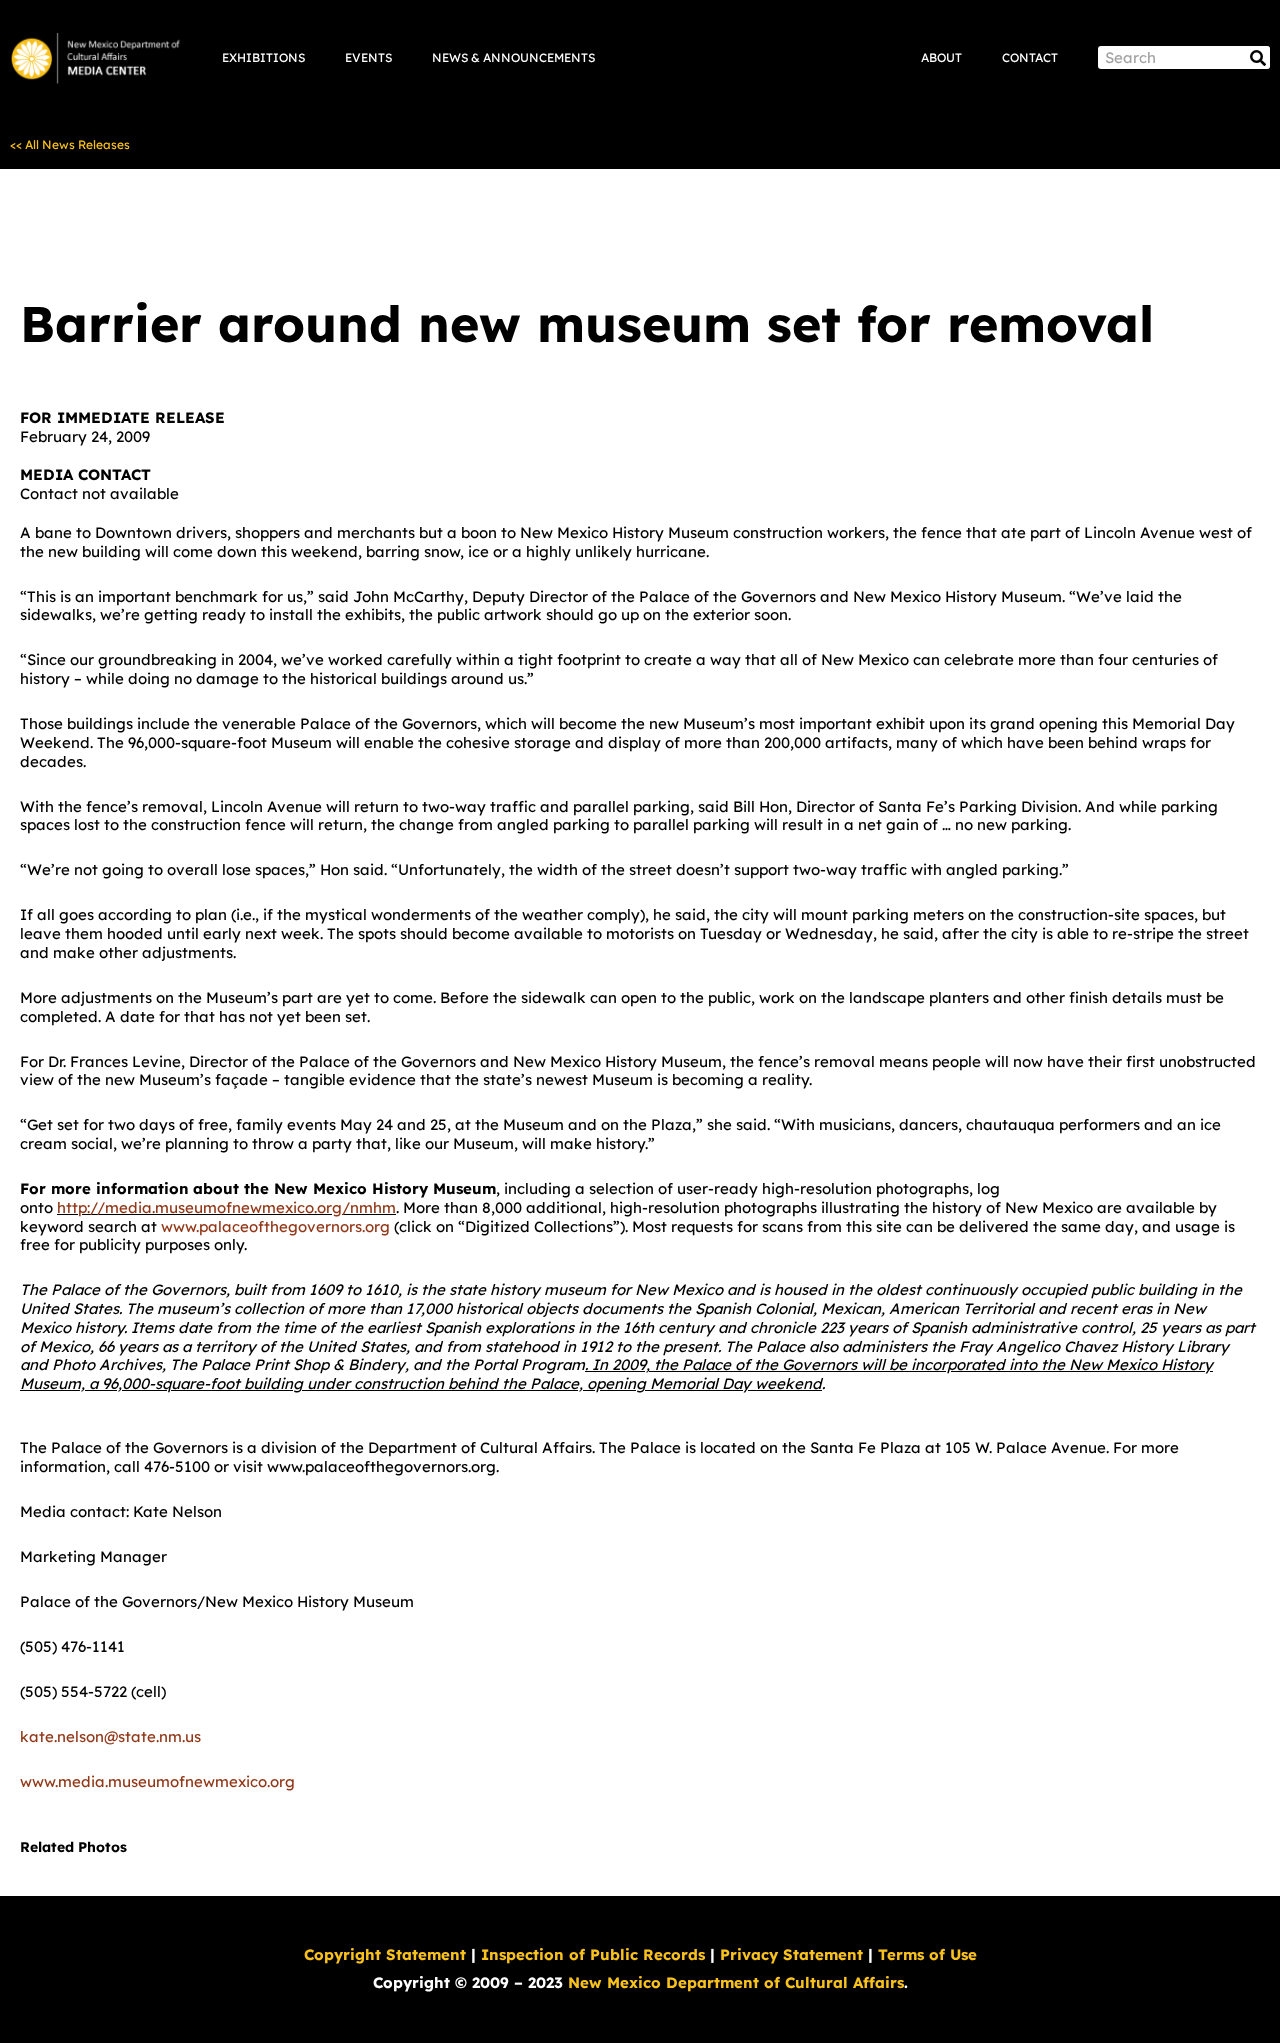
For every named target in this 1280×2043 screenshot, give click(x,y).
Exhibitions (263, 57)
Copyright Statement (385, 1954)
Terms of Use (927, 1954)
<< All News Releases (70, 144)
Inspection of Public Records (593, 1954)
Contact (1030, 57)
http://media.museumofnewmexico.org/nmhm (226, 1207)
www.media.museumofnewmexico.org (157, 1781)
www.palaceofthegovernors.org (275, 1226)
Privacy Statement (791, 1954)
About (941, 57)
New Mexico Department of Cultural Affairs (736, 1982)
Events (368, 57)
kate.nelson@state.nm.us (110, 1736)
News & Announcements (513, 57)
